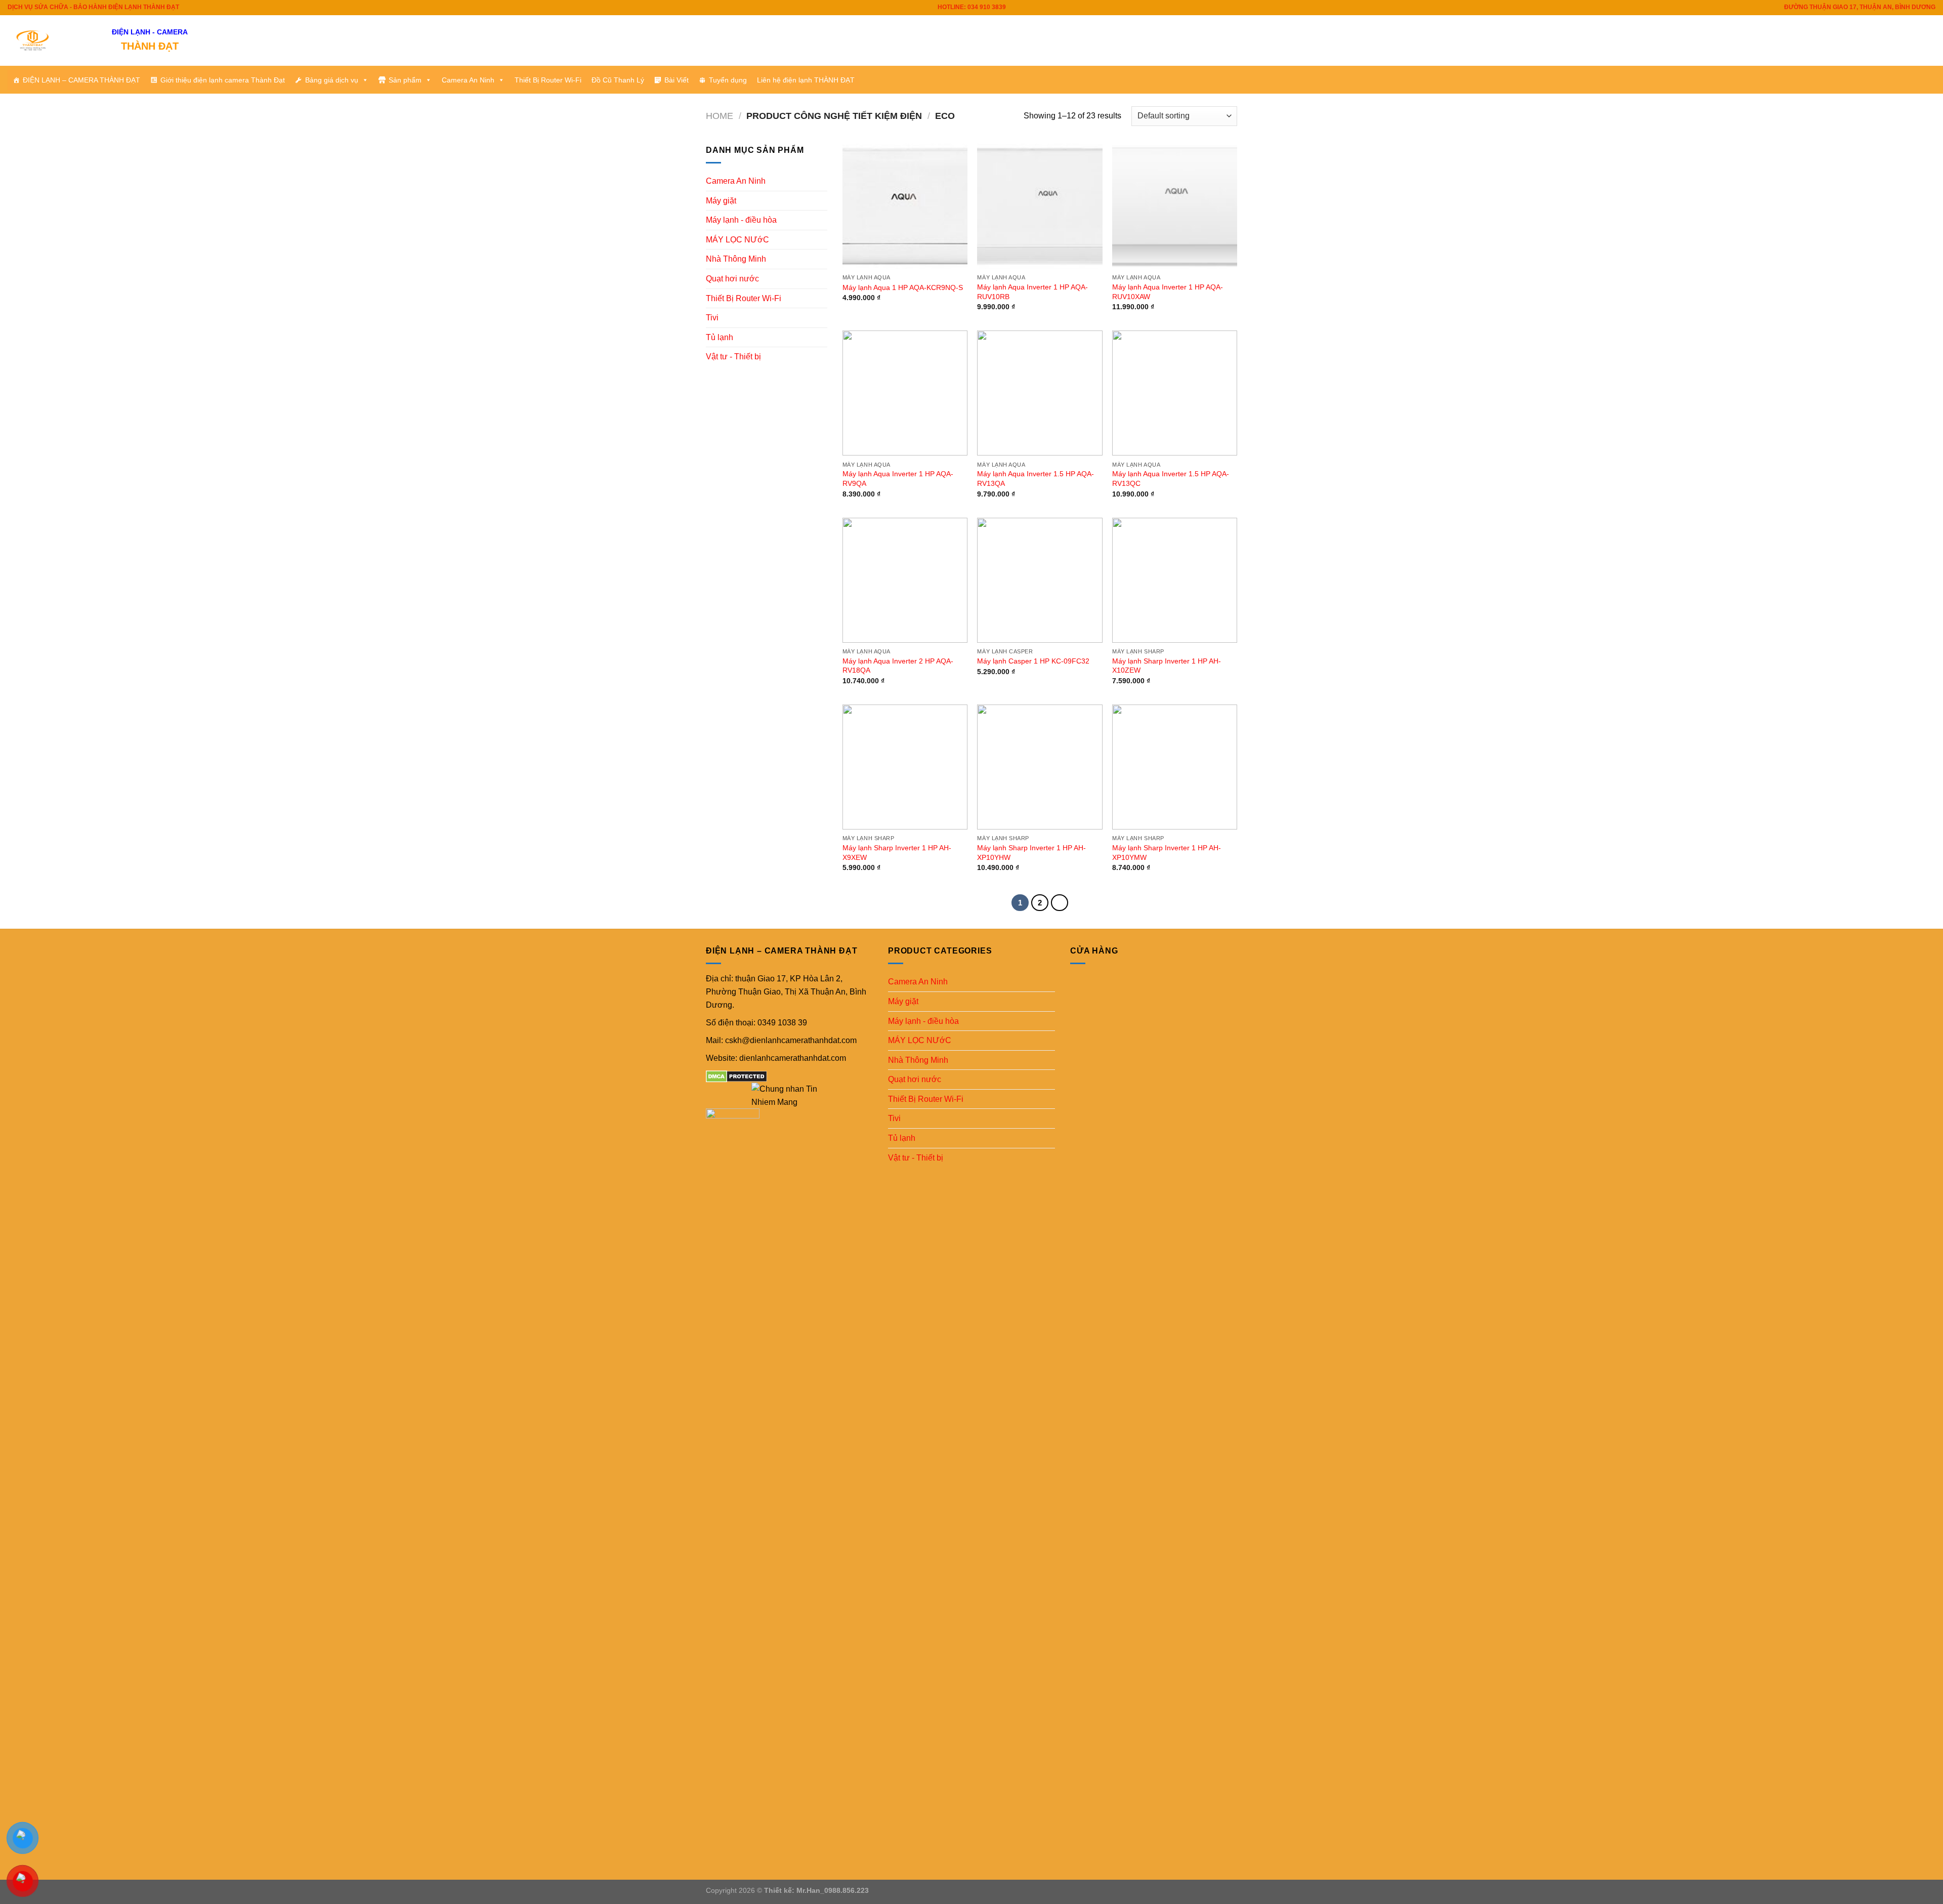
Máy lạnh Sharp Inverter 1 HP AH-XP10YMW (1167, 853)
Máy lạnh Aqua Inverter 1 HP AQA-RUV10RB (1032, 292)
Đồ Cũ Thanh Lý (618, 80)
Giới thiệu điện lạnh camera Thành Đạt (223, 80)
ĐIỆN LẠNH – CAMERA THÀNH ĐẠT (81, 80)
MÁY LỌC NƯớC (737, 240)
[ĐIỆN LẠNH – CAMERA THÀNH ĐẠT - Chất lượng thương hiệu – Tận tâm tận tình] (52, 40)
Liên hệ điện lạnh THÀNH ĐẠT (806, 80)
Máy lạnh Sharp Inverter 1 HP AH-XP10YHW (1031, 853)
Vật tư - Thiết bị (733, 357)
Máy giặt (721, 201)
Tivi (712, 318)
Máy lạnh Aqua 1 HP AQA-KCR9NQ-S (903, 287)
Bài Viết (677, 80)
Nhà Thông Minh (736, 259)
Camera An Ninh (468, 80)
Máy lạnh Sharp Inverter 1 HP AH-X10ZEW (1167, 666)
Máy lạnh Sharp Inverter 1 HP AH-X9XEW (897, 853)
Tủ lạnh (720, 337)
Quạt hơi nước (732, 279)
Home (720, 116)
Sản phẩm (405, 80)
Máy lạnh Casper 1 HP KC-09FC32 (1033, 661)
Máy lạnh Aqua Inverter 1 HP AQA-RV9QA (898, 479)
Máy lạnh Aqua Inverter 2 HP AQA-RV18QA (898, 666)
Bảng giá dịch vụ (332, 80)
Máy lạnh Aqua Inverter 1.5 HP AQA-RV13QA (1036, 479)
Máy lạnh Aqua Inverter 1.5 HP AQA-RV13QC (1171, 479)
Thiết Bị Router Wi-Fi (548, 80)
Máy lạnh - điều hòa (741, 220)
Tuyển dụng (728, 80)
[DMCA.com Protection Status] (736, 1076)
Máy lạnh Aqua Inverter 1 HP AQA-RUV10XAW (1168, 292)
